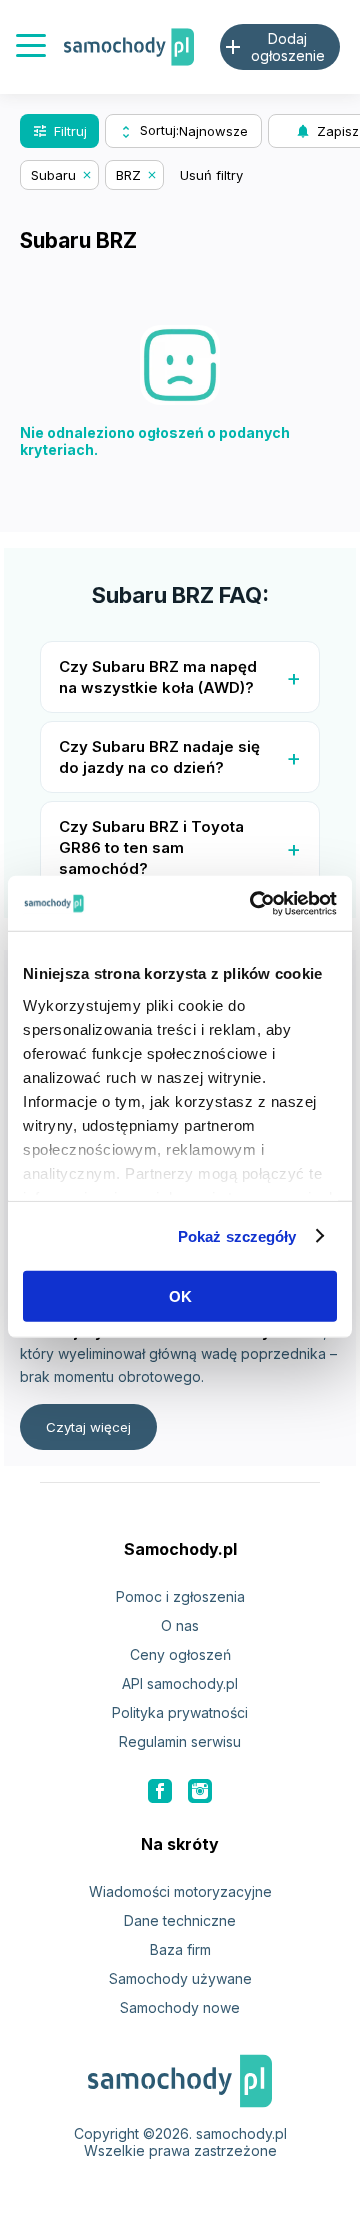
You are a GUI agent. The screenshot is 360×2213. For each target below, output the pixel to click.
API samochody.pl (180, 1683)
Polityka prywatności (180, 1712)
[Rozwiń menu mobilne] (31, 47)
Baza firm (180, 1949)
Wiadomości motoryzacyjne (180, 1891)
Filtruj (59, 131)
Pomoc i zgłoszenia (180, 1596)
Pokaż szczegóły (237, 1235)
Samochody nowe (180, 2007)
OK (180, 1296)
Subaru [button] (53, 175)
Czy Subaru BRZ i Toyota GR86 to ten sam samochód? (151, 847)
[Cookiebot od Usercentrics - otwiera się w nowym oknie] (254, 903)
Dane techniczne (180, 1920)
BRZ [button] (128, 175)
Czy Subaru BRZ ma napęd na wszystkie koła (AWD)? (158, 677)
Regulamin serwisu (180, 1741)
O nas (180, 1625)
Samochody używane (180, 1978)
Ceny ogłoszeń (180, 1654)
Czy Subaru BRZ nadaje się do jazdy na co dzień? (159, 757)
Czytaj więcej (88, 1427)
